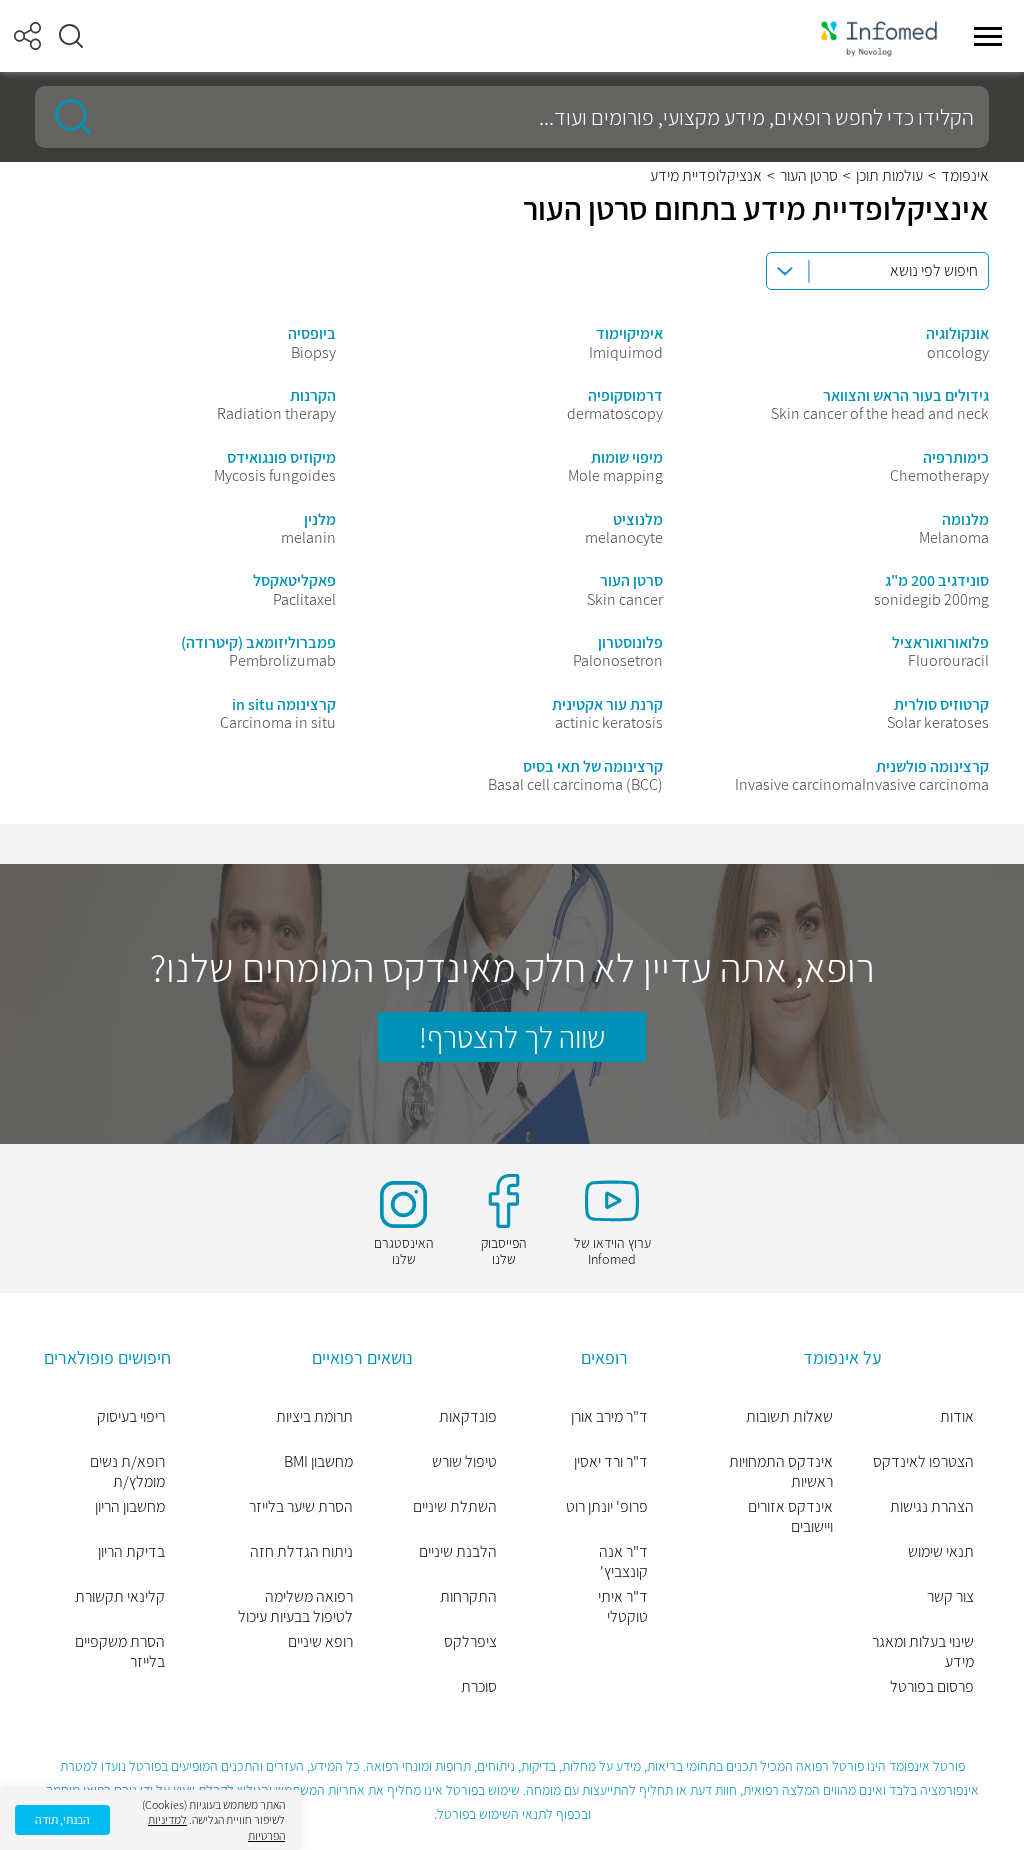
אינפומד (965, 176)
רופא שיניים (320, 1642)
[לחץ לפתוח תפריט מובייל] (988, 36)
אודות (957, 1417)
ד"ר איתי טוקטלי (623, 1607)
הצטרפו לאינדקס (923, 1462)
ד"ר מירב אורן (609, 1417)
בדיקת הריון (131, 1552)
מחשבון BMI (318, 1462)
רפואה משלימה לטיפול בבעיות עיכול (295, 1607)
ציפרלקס (470, 1642)
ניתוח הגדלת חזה (301, 1552)
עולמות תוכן (889, 176)
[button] (71, 36)
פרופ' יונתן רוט (607, 1507)
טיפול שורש (464, 1462)
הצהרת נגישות (932, 1507)
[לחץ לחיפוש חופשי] (66, 117)
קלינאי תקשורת (120, 1597)
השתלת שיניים (455, 1507)
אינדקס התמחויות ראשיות (781, 1472)
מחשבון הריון (130, 1507)
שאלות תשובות (789, 1417)
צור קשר (950, 1597)
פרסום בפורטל (932, 1687)
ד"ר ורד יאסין (611, 1462)
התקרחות (468, 1597)
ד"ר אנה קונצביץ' (623, 1562)
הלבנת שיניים (458, 1552)
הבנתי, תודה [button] (62, 1819)
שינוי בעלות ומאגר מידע (923, 1652)
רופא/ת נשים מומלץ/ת (127, 1472)
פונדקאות (468, 1417)
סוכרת (479, 1687)
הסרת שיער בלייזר (300, 1507)
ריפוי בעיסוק (131, 1417)
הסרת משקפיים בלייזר (120, 1652)
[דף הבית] (879, 36)
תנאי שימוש (941, 1552)
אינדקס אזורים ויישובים (790, 1517)
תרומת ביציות (314, 1417)
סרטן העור (809, 176)
